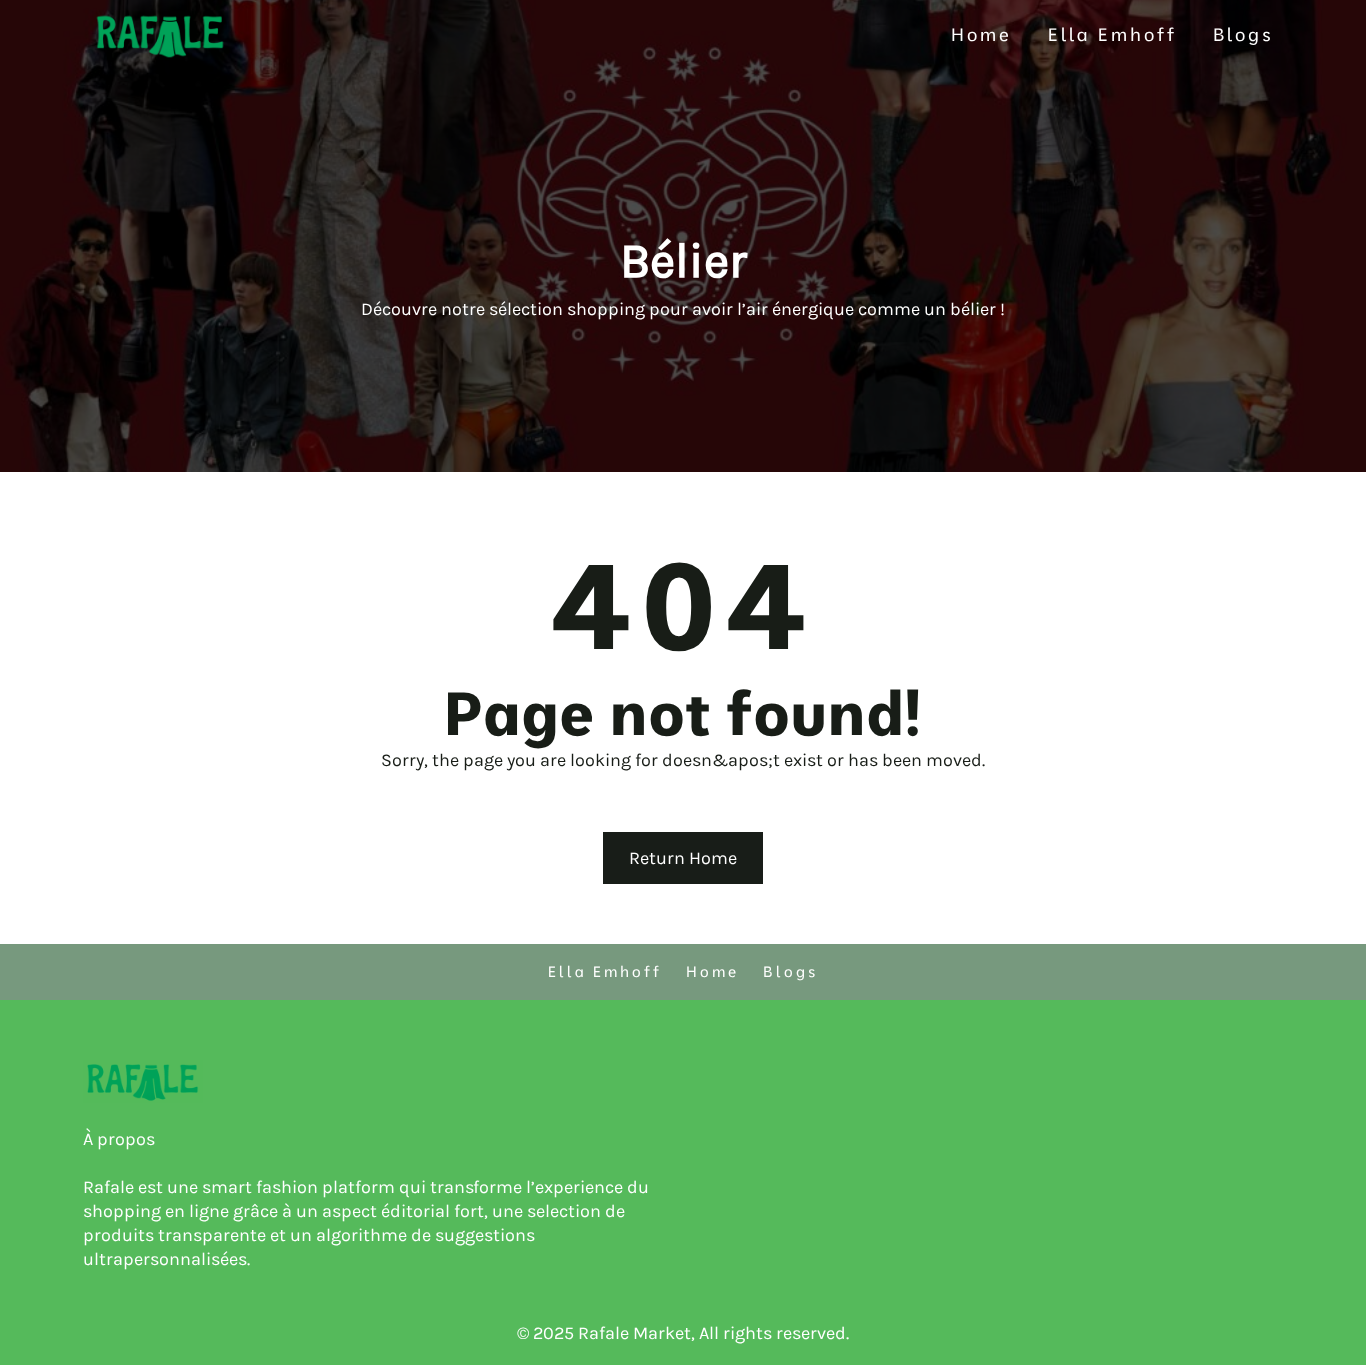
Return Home (683, 858)
